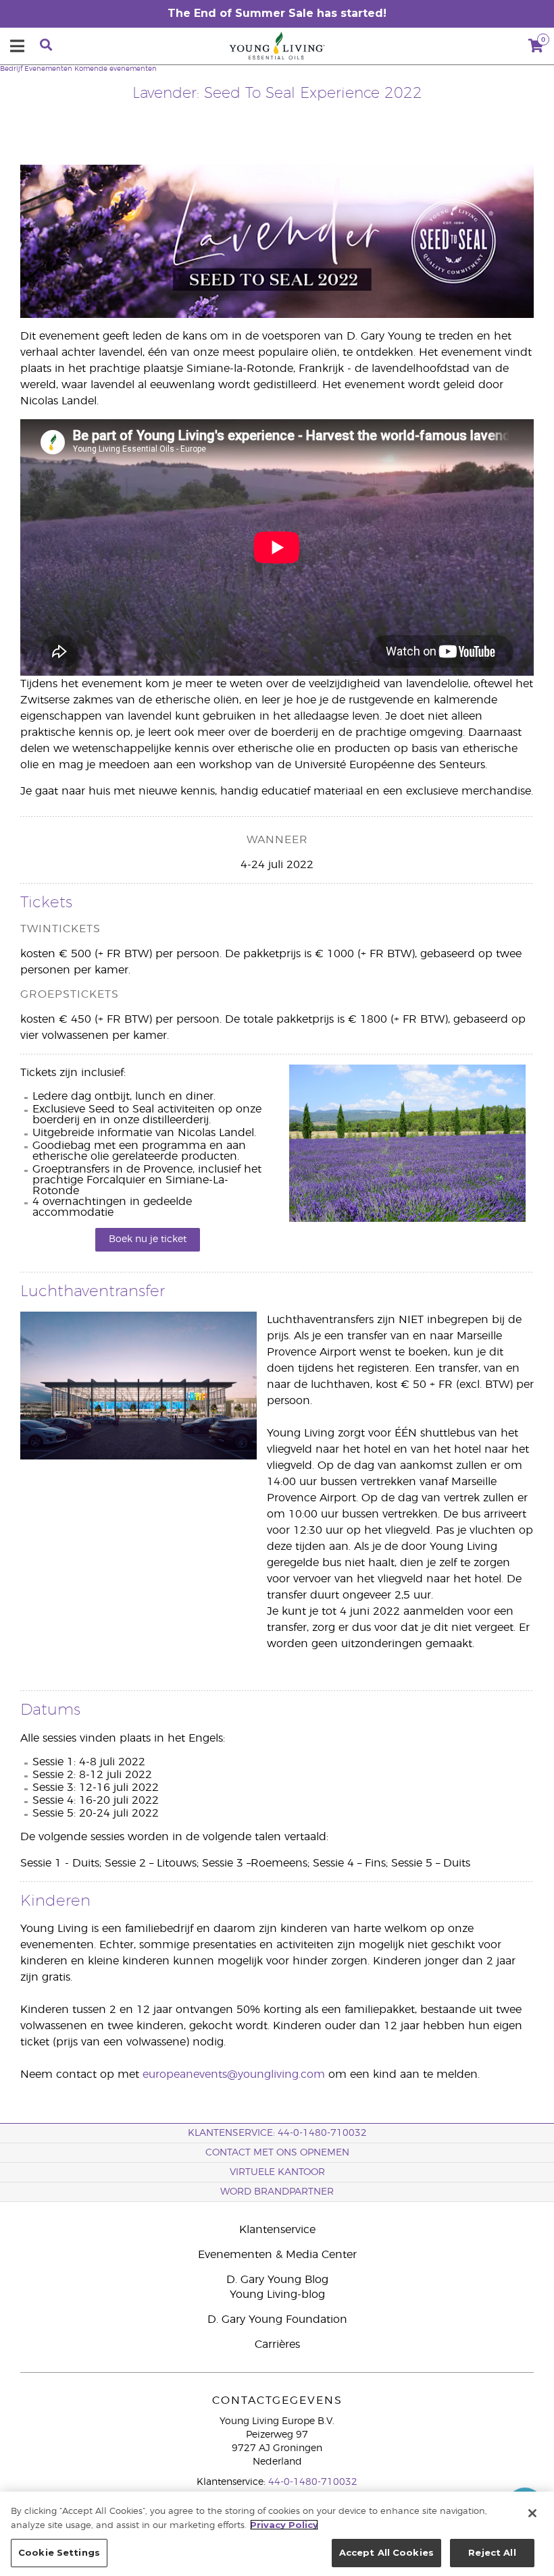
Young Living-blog (277, 2295)
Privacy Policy (284, 2525)
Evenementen (48, 69)
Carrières (277, 2344)
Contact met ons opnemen (277, 2153)
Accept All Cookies (386, 2552)
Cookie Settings (59, 2552)
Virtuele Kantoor (277, 2172)
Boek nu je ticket (148, 1239)
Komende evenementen (116, 69)
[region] (277, 2534)
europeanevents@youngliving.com (234, 2074)
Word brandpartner (277, 2192)
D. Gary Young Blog (277, 2280)
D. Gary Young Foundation (277, 2319)
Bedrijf (11, 69)
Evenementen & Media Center (277, 2255)
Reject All (492, 2552)
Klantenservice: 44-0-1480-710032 (277, 2133)
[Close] (532, 2513)
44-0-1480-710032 (313, 2482)
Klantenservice (277, 2230)
